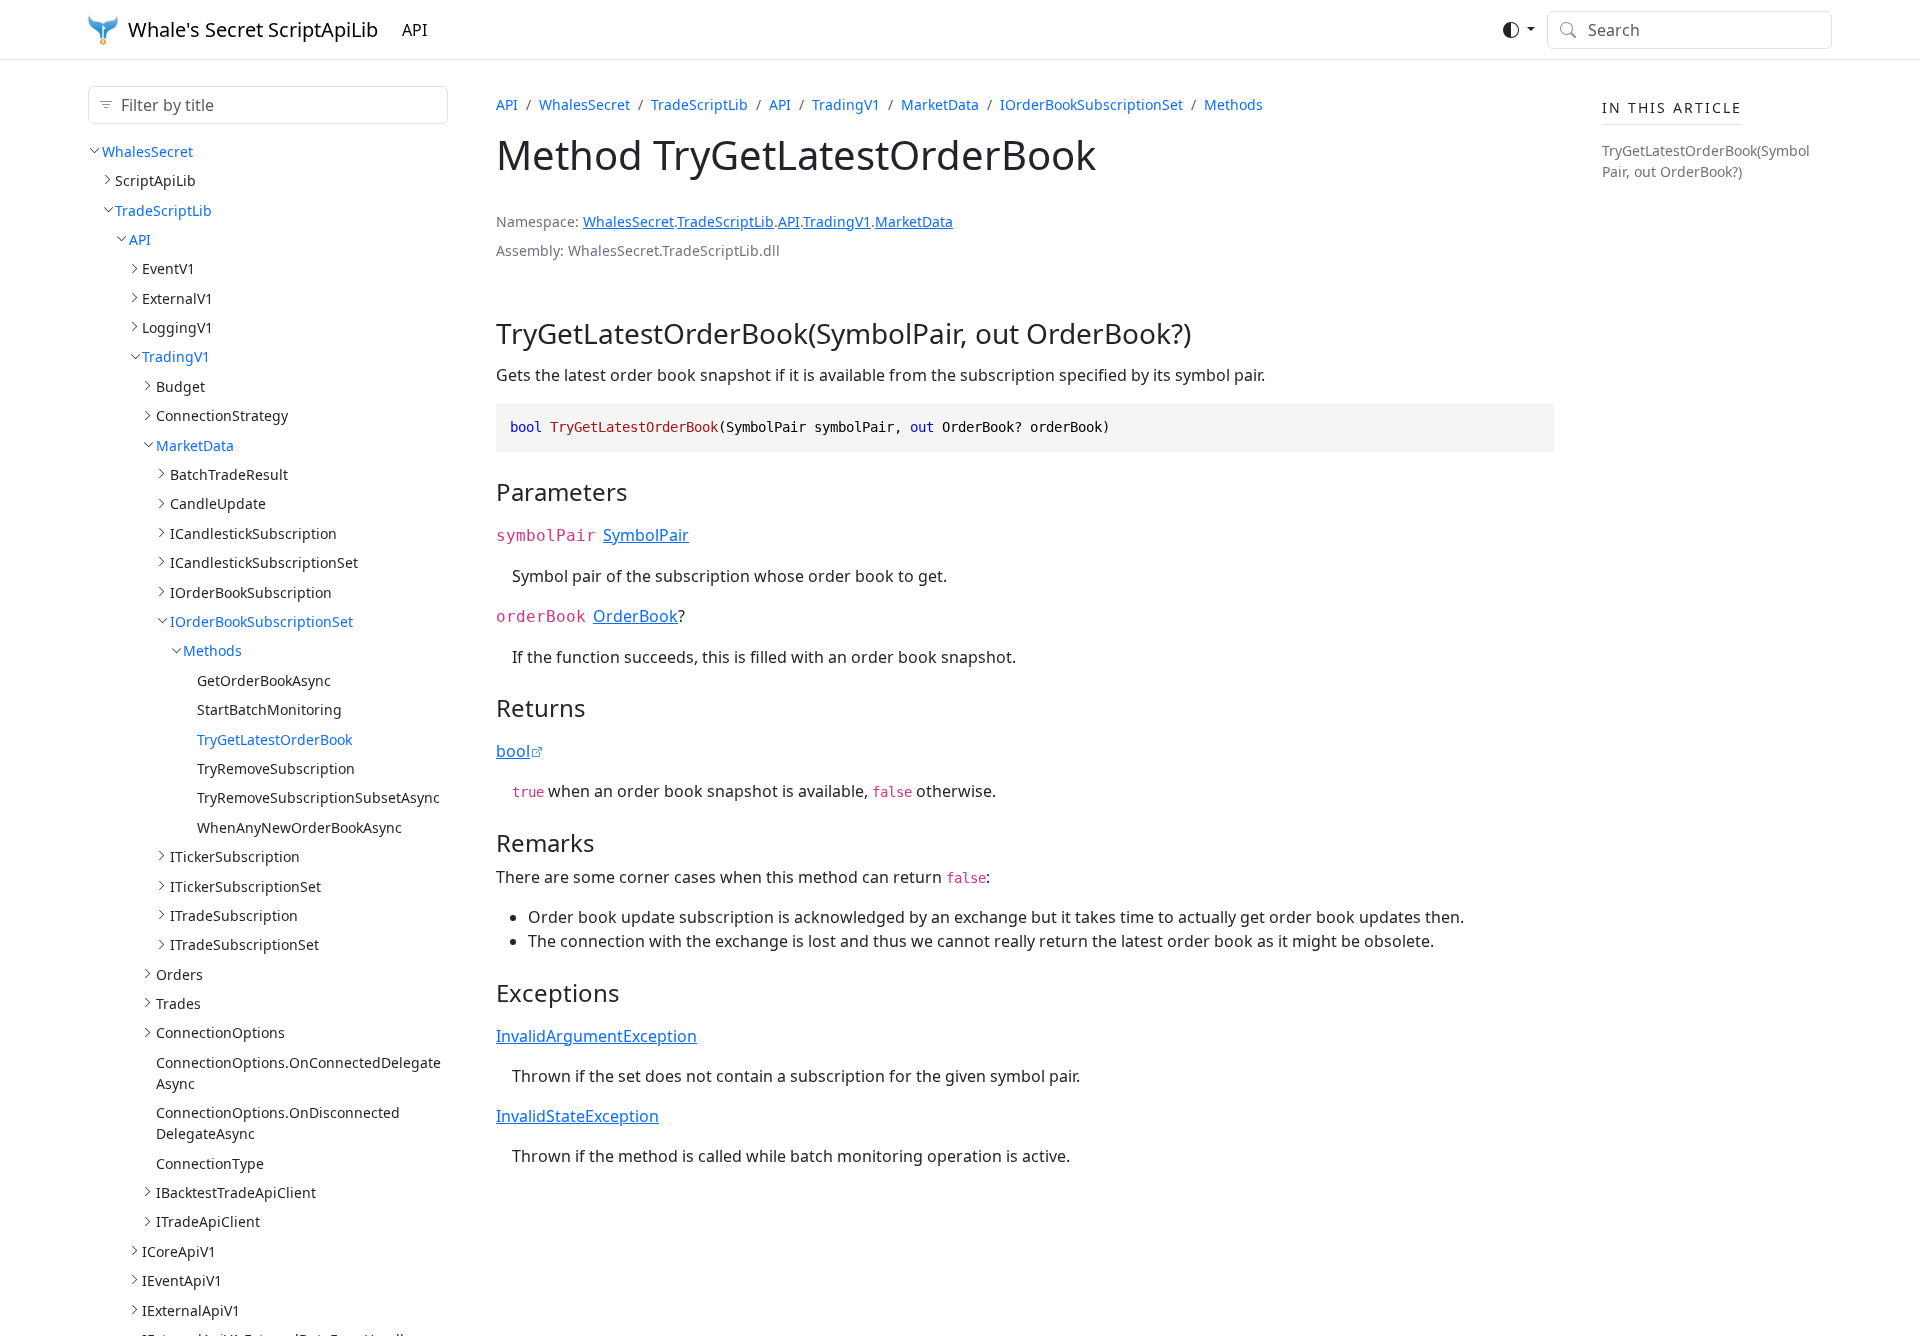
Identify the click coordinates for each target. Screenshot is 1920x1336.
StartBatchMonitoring (269, 708)
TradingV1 (176, 356)
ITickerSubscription (235, 855)
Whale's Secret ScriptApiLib (253, 29)
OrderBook (635, 616)
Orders (179, 973)
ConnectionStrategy (222, 415)
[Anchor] (1210, 333)
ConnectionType (210, 1162)
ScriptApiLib (155, 179)
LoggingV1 (177, 326)
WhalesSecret (147, 150)
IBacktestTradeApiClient (236, 1191)
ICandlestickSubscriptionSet (264, 561)
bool (513, 751)
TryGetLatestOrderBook (274, 738)
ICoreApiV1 (179, 1250)
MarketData (195, 444)
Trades (178, 1002)
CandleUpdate (218, 503)
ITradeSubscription (234, 914)
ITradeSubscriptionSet (244, 944)
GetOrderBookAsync (264, 679)
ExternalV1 (177, 297)
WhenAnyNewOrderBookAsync (299, 826)
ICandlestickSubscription (253, 532)
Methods (212, 650)
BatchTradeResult (229, 473)
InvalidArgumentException (596, 1036)
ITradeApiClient (208, 1221)
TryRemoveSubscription (276, 767)
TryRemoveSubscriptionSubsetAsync (318, 797)
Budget (180, 385)
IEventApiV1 (182, 1279)
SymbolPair (646, 535)
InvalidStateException (577, 1116)
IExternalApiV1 (191, 1309)
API (414, 30)
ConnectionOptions (220, 1032)
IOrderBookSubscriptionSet (261, 620)
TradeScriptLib (163, 209)
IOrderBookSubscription (251, 591)
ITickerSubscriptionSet (245, 885)
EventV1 (168, 268)
